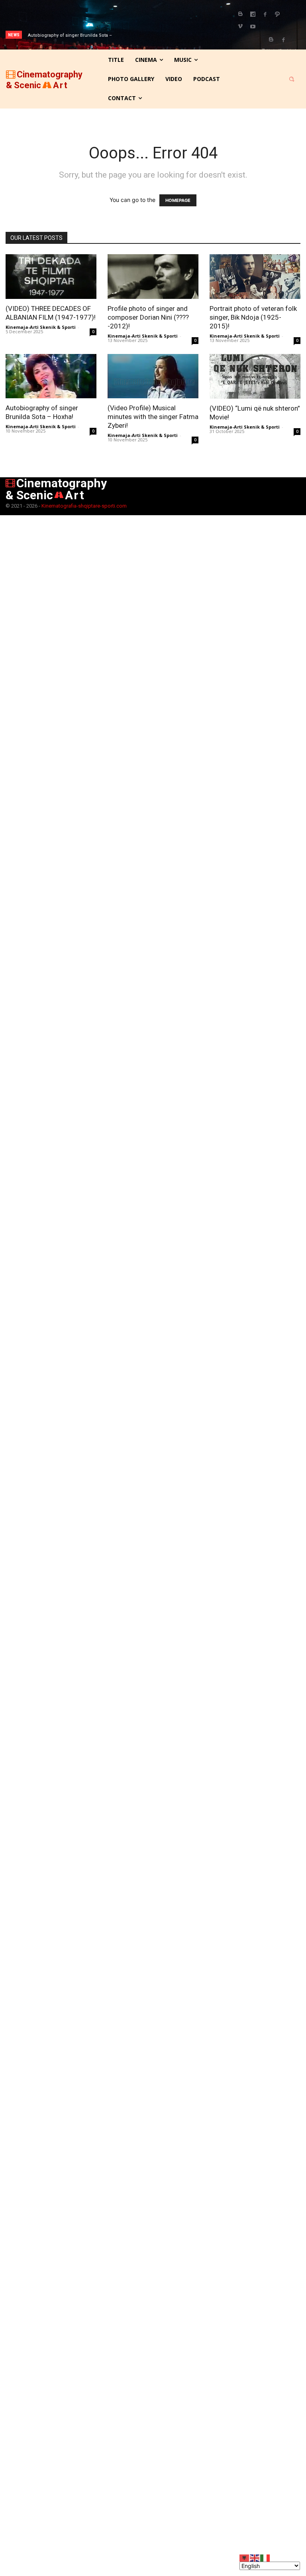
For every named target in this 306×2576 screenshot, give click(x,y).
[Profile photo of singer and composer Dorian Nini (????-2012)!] (153, 277)
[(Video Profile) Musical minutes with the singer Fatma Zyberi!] (153, 376)
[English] (255, 2557)
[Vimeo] (240, 27)
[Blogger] (240, 14)
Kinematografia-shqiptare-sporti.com (84, 506)
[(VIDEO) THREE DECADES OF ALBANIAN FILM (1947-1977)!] (51, 277)
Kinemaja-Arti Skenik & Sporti (41, 327)
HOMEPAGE (178, 200)
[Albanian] (245, 2557)
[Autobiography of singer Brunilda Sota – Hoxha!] (51, 376)
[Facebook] (265, 14)
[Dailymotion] (253, 14)
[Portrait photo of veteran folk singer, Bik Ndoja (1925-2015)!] (255, 277)
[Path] (277, 14)
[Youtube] (253, 27)
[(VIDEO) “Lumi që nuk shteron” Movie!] (255, 377)
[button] (292, 79)
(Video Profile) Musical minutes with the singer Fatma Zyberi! (153, 417)
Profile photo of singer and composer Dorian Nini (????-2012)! (148, 317)
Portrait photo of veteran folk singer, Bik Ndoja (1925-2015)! (253, 317)
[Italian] (265, 2557)
